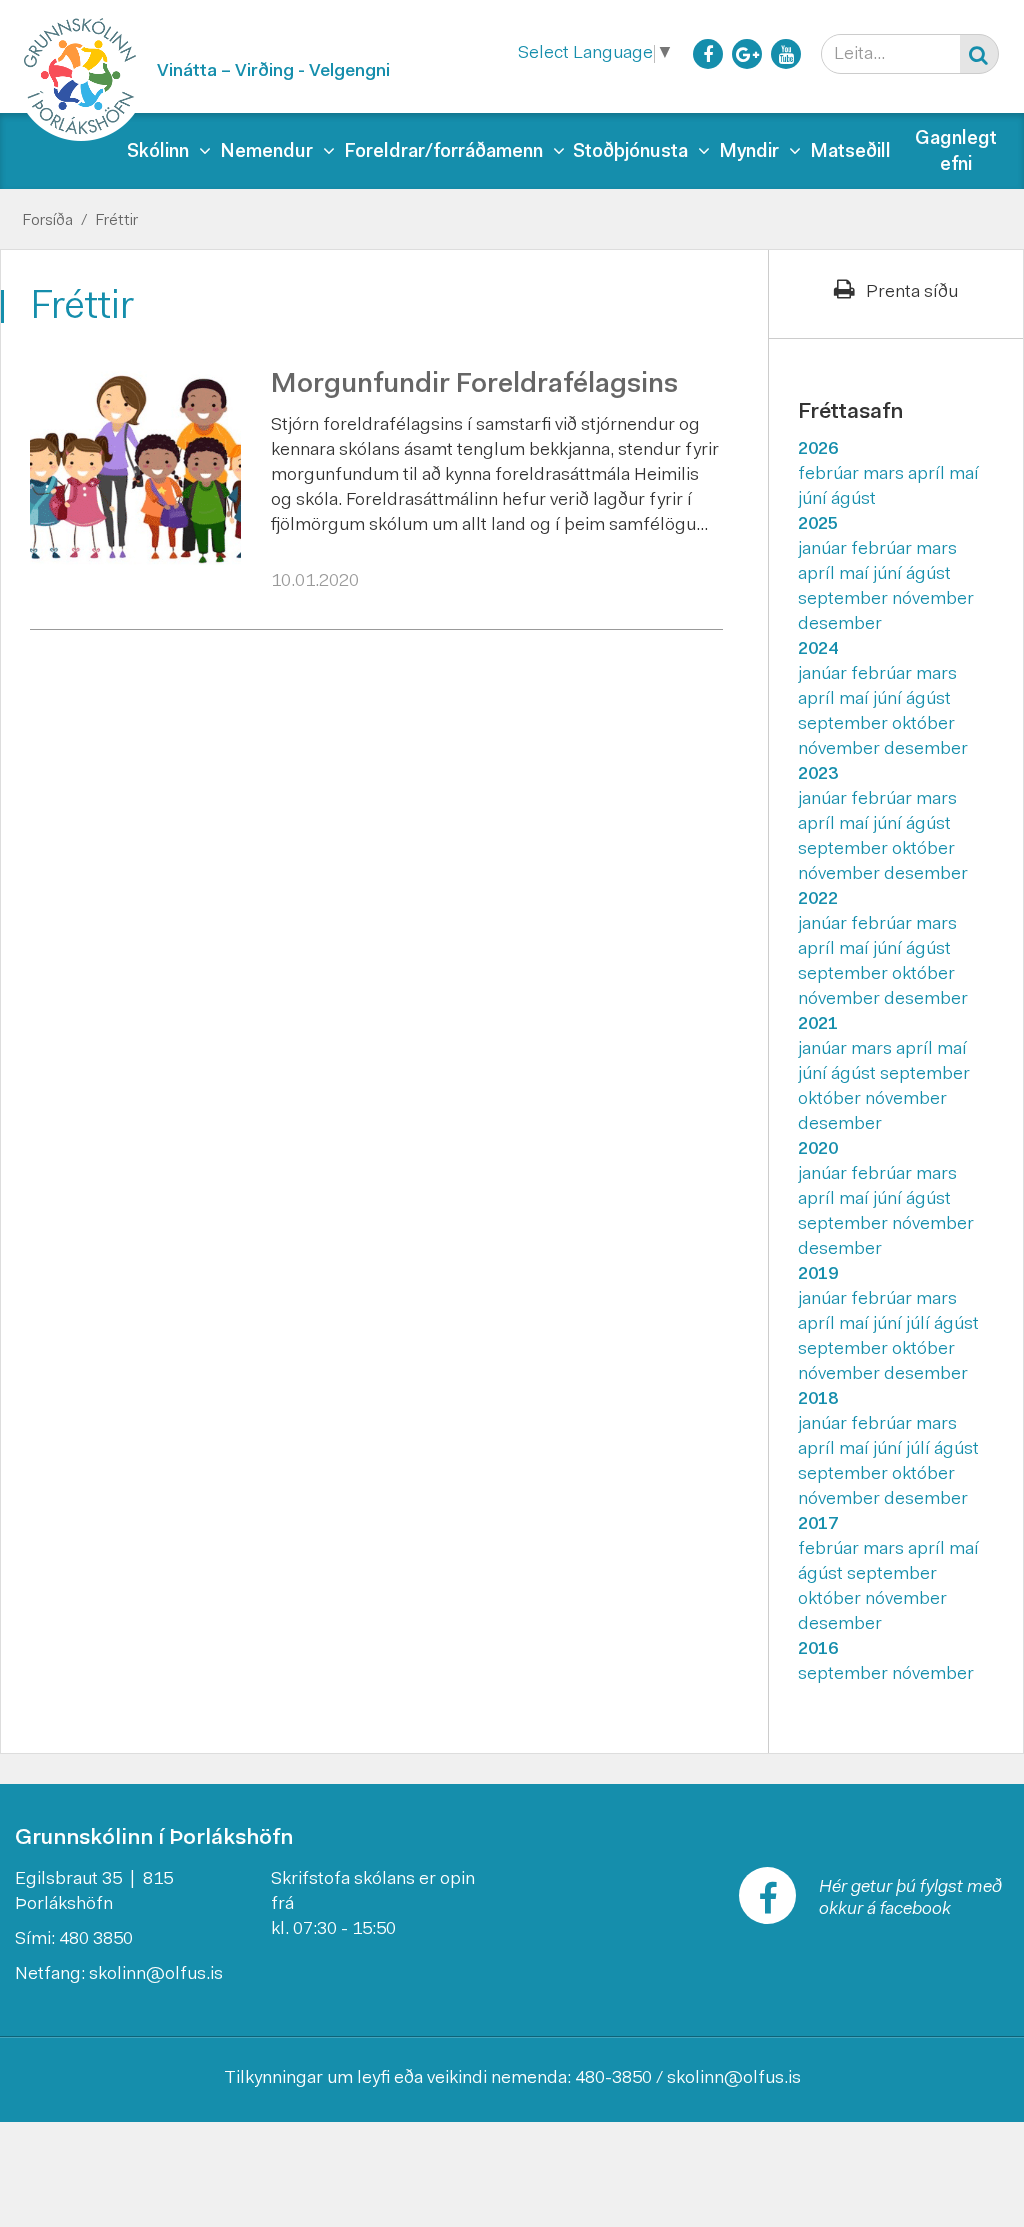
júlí (920, 1325)
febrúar (830, 475)
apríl (928, 475)
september (845, 600)
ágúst (853, 500)
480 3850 (96, 1940)
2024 (818, 650)
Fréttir (116, 221)
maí (964, 475)
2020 (818, 1150)
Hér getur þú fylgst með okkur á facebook (910, 1899)
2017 (818, 1525)
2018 (818, 1400)
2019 (818, 1275)
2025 (818, 525)
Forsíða (47, 221)
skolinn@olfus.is (156, 1975)
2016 (818, 1650)
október (923, 725)
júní (814, 500)
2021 (818, 1025)
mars (885, 475)
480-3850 (613, 2079)
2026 (818, 450)
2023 (818, 775)
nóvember (933, 600)
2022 (818, 900)
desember (840, 625)
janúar (824, 550)
